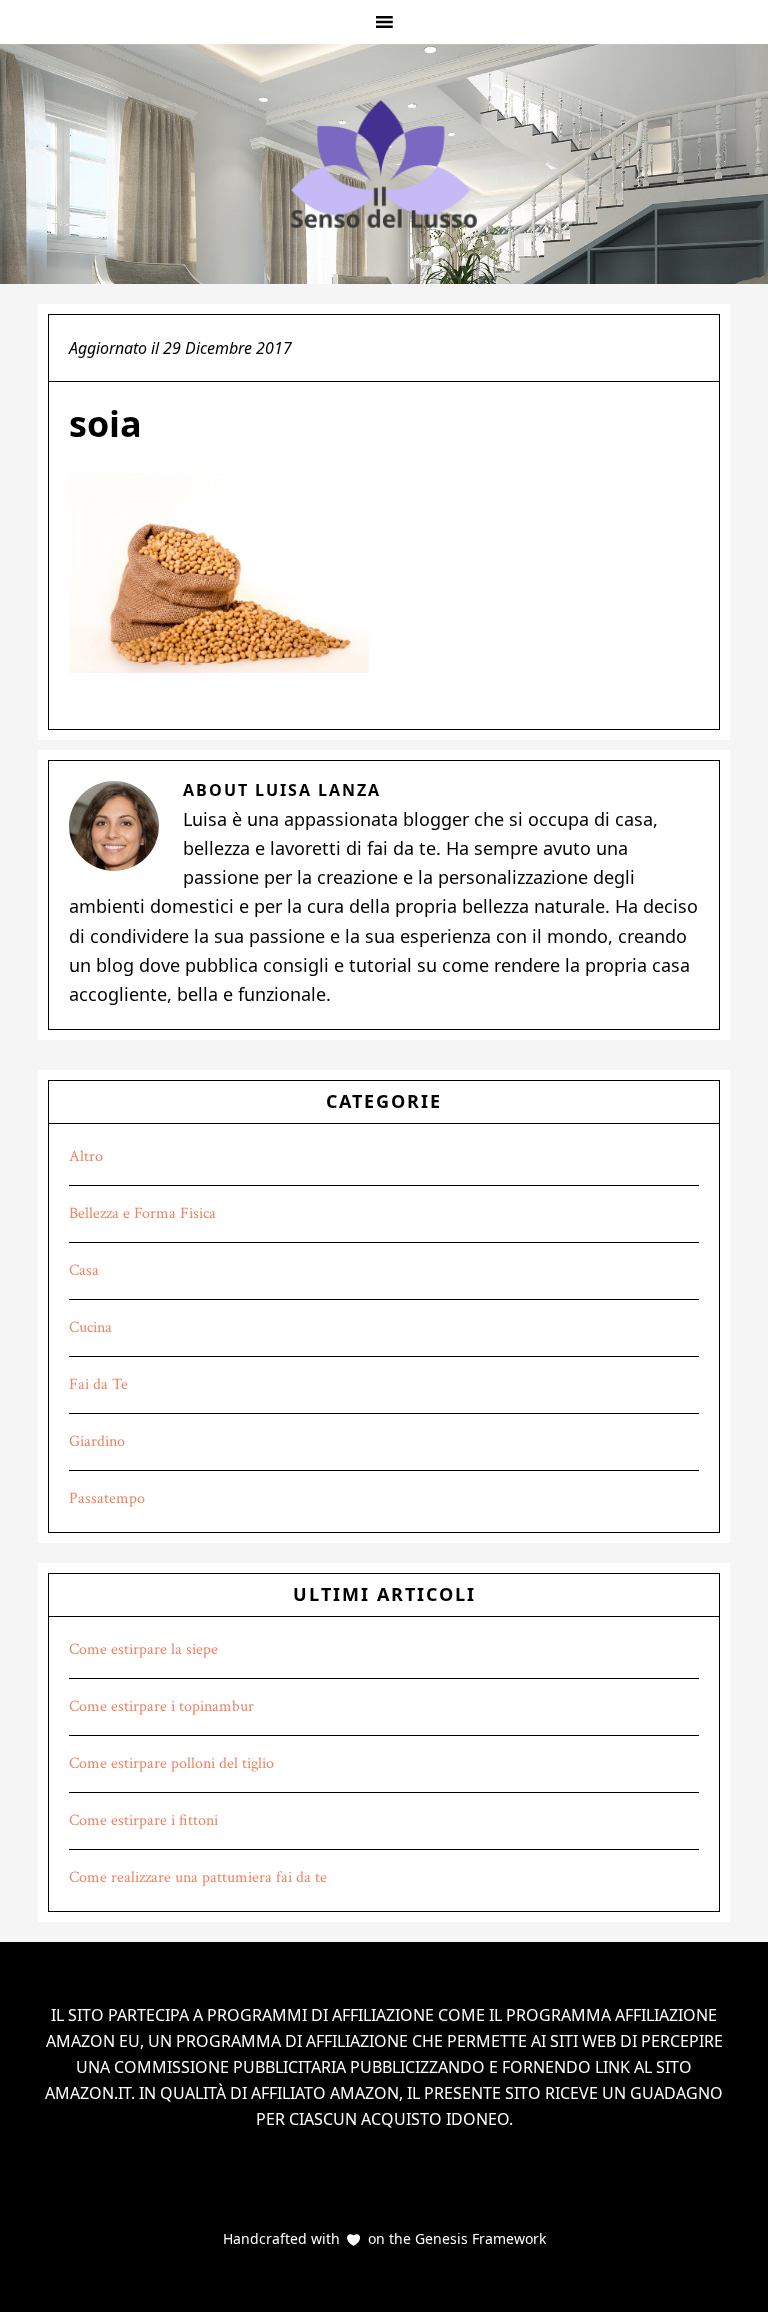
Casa (84, 1270)
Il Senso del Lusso (384, 164)
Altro (86, 1156)
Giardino (97, 1441)
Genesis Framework (478, 2238)
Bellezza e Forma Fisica (142, 1213)
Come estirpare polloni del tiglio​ (171, 1763)
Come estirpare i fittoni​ (143, 1820)
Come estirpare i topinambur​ (161, 1706)
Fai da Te (98, 1384)
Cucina (90, 1327)
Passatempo (107, 1498)
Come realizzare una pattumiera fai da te (198, 1877)
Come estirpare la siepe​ (143, 1649)
